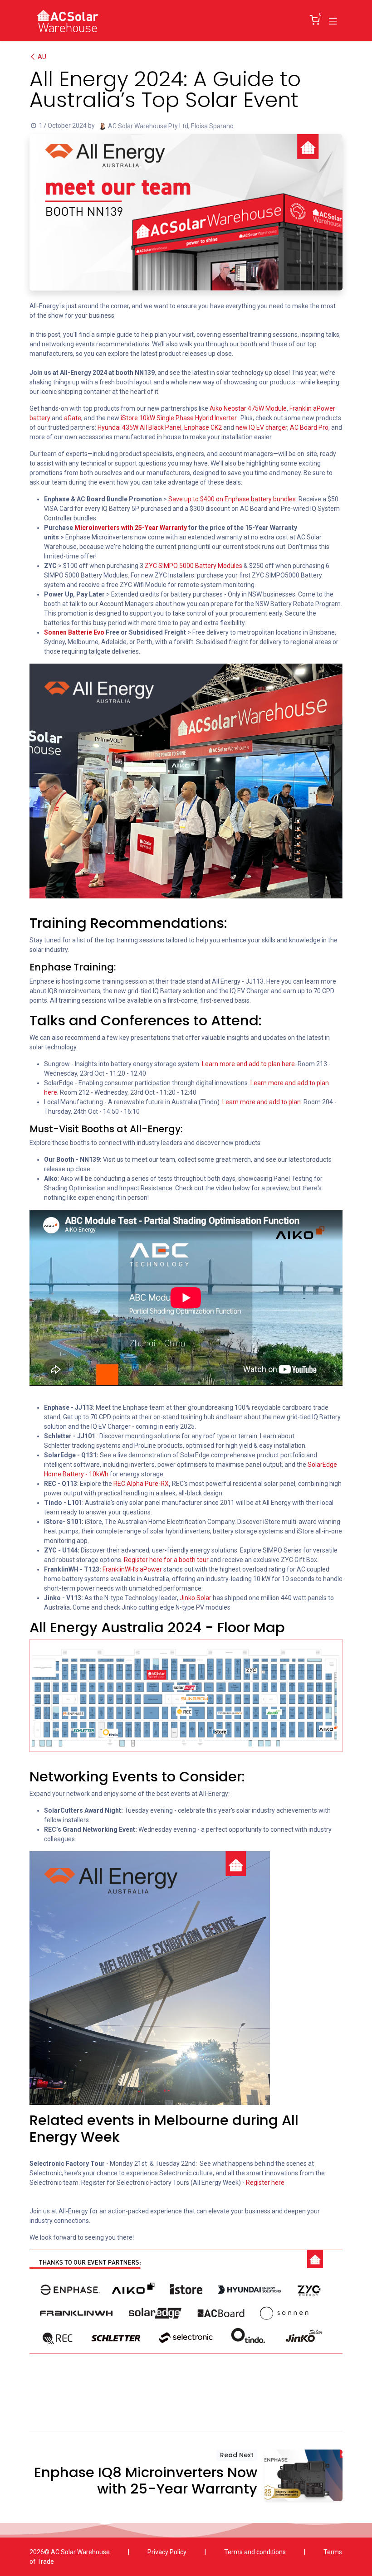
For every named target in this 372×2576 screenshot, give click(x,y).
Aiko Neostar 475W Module (248, 408)
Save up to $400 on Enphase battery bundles (232, 499)
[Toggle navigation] (333, 20)
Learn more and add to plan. (262, 1102)
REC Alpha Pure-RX (141, 1484)
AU (42, 57)
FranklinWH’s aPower (132, 1569)
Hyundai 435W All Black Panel (139, 427)
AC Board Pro (309, 427)
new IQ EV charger (261, 427)
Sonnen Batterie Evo (74, 632)
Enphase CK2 (203, 427)
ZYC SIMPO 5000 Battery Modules (194, 566)
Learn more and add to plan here (248, 1064)
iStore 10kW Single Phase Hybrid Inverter (179, 418)
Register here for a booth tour (166, 1560)
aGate (73, 418)
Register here (265, 2183)
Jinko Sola (194, 1598)
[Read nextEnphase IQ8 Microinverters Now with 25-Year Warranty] (304, 2476)
